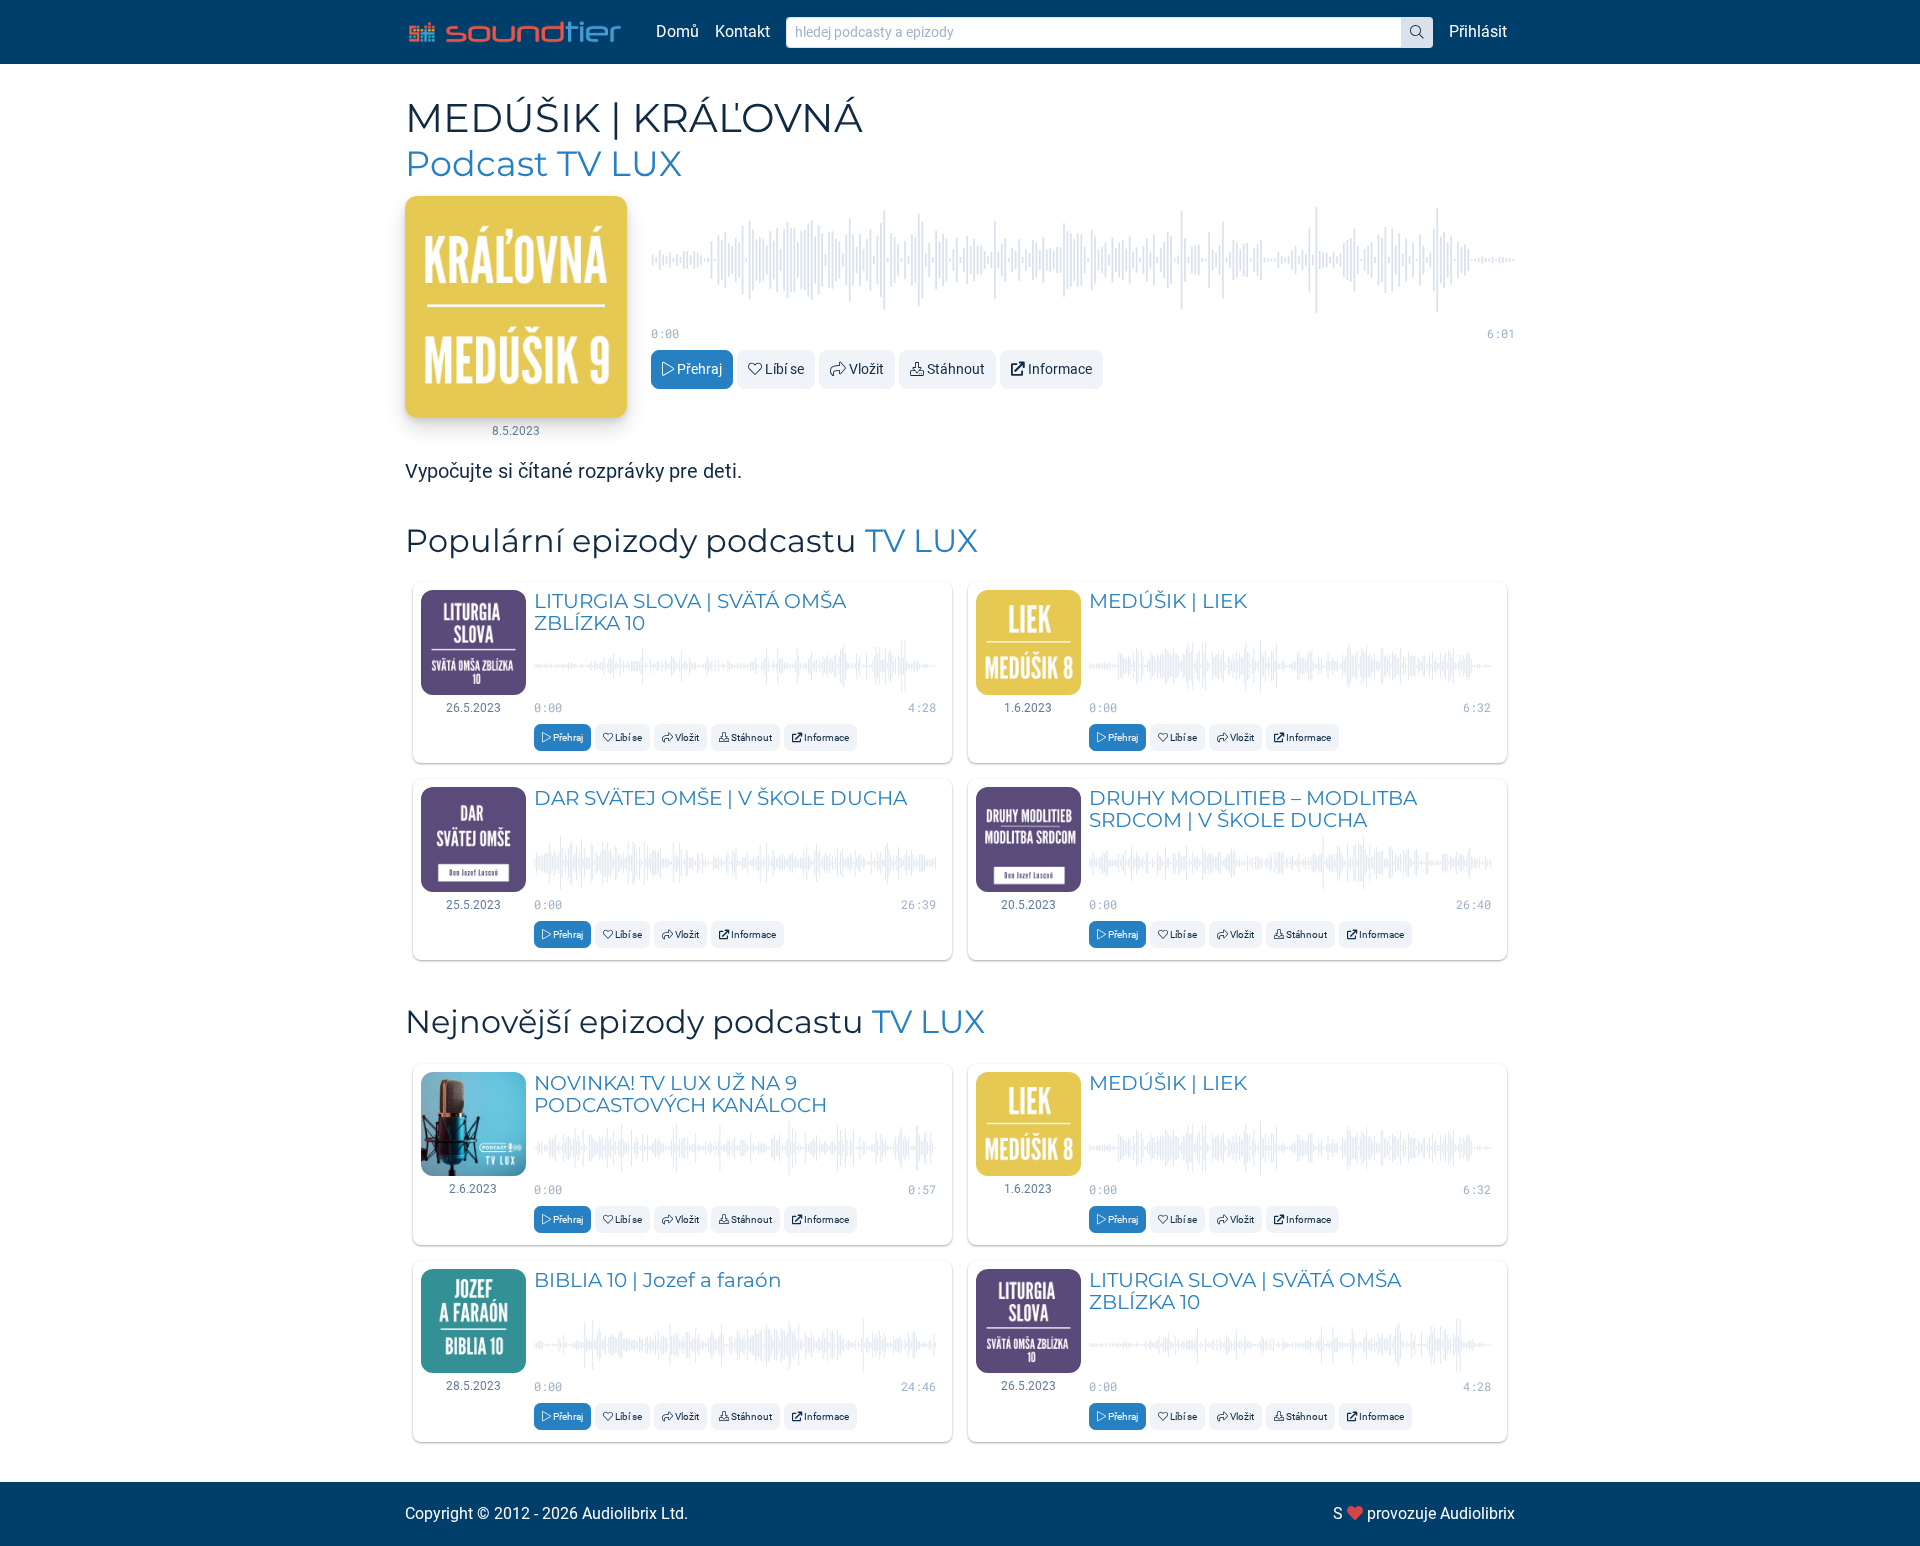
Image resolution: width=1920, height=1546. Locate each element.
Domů (677, 31)
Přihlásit (1478, 31)
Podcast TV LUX (543, 163)
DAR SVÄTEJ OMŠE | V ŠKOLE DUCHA (720, 798)
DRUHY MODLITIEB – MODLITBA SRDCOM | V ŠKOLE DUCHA (1253, 809)
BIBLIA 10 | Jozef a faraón (658, 1280)
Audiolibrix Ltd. (635, 1513)
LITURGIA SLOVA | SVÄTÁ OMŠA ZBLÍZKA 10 (690, 612)
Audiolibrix (1477, 1513)
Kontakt (742, 31)
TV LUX (921, 540)
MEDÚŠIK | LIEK (1168, 601)
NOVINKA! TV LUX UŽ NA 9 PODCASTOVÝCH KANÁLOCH (680, 1094)
